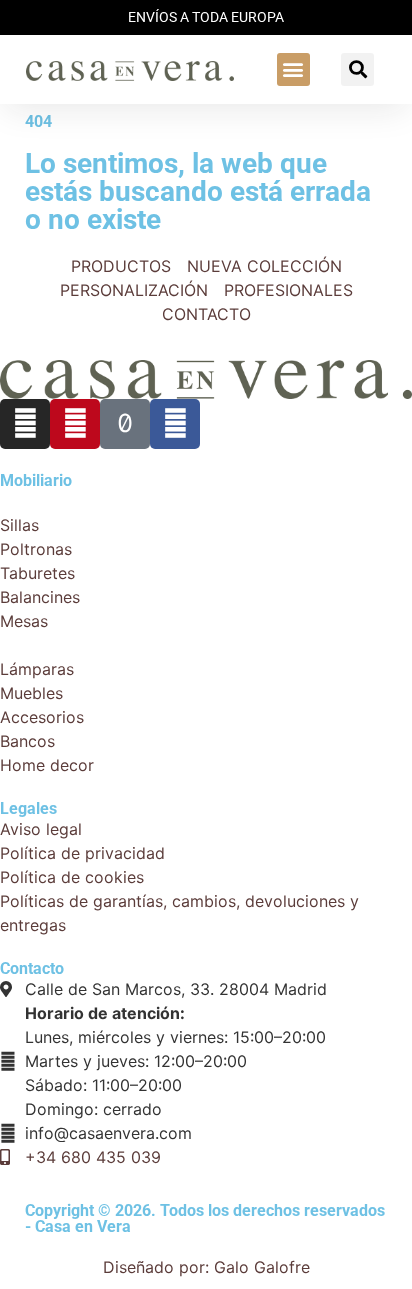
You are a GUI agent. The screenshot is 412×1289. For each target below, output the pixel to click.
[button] (206, 326)
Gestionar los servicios (126, 1049)
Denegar (148, 1130)
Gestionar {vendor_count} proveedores (187, 1073)
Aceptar (47, 1130)
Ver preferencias (281, 1130)
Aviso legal (81, 1253)
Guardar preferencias (97, 1172)
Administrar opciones (120, 1025)
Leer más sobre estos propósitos (165, 1097)
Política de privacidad (122, 1229)
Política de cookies (112, 1205)
